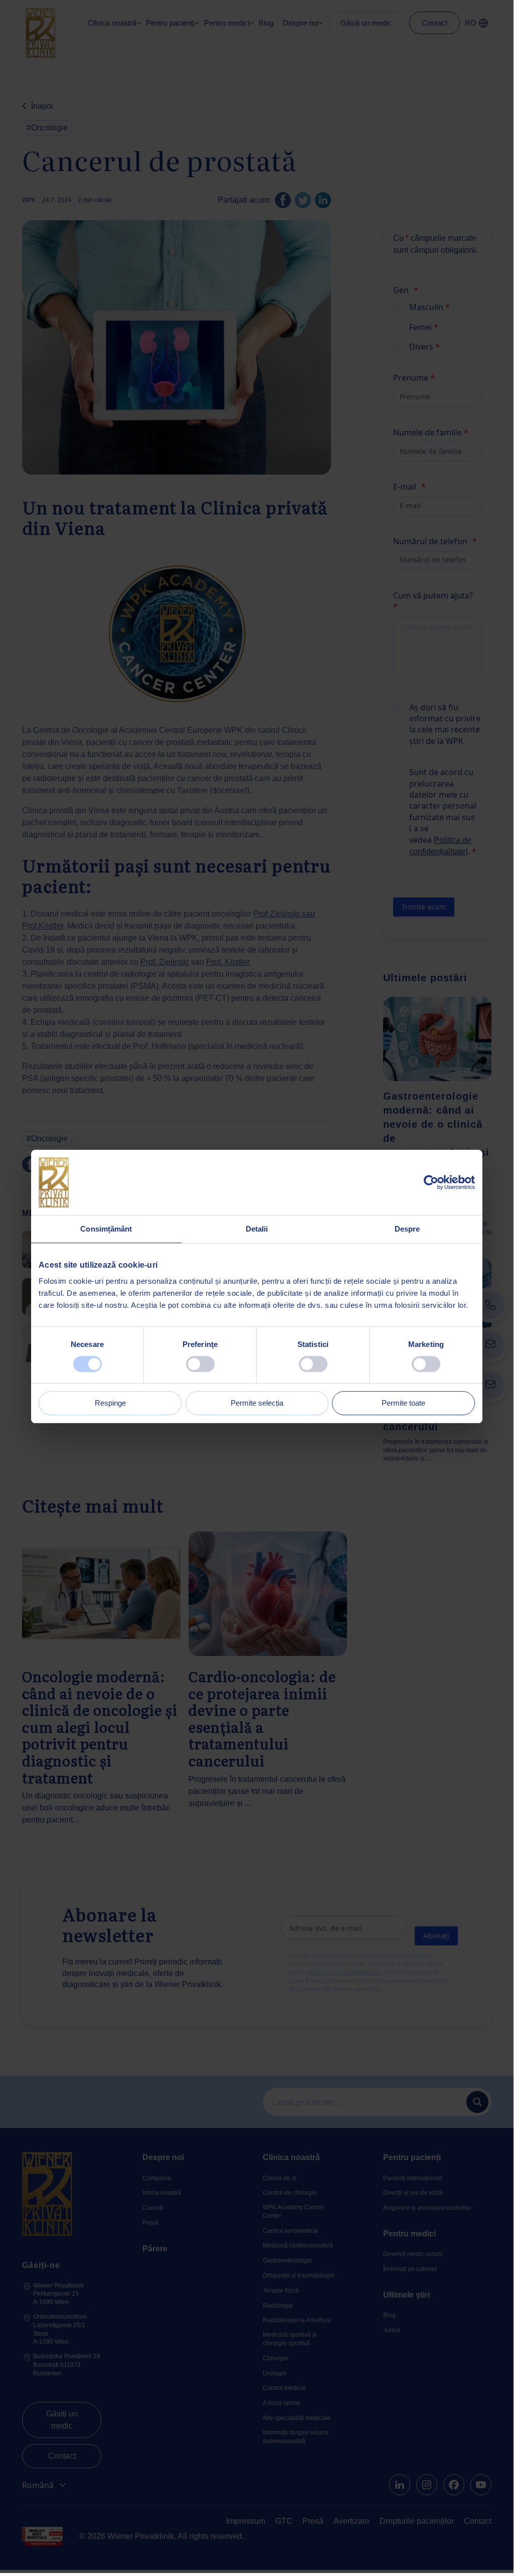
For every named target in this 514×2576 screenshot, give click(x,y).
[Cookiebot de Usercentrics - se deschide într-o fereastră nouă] (431, 1182)
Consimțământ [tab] (106, 1229)
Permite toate (403, 1403)
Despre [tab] (407, 1229)
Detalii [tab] (257, 1229)
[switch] (200, 1364)
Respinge (110, 1403)
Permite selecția (257, 1403)
